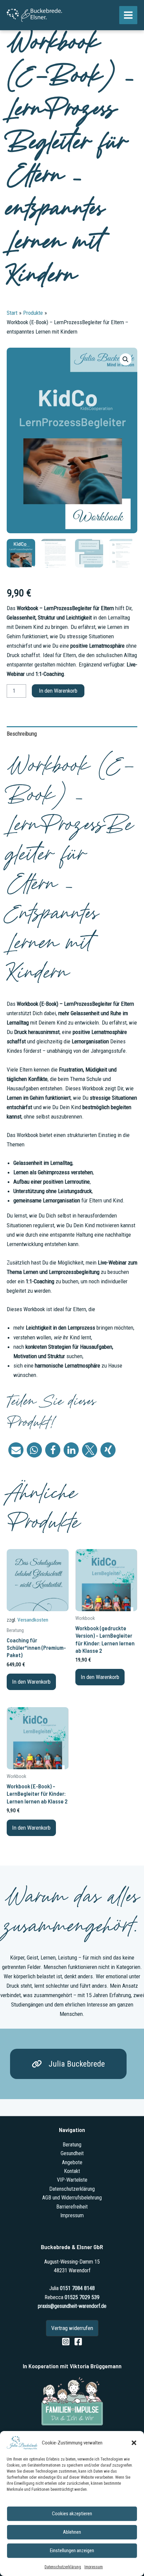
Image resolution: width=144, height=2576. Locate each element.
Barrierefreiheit (72, 2207)
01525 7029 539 (82, 2297)
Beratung (72, 2145)
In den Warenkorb (58, 691)
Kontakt (72, 2171)
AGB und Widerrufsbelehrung (72, 2198)
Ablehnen (72, 2532)
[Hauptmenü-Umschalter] (128, 15)
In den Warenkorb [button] (31, 1682)
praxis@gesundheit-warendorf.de (72, 2306)
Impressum (94, 2567)
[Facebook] (78, 2342)
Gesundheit (72, 2153)
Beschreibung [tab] (22, 734)
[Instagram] (66, 2342)
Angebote (72, 2162)
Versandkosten (33, 1620)
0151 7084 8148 (77, 2288)
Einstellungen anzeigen (72, 2550)
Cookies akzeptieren (72, 2514)
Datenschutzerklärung (63, 2567)
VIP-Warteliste (72, 2180)
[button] (134, 2443)
